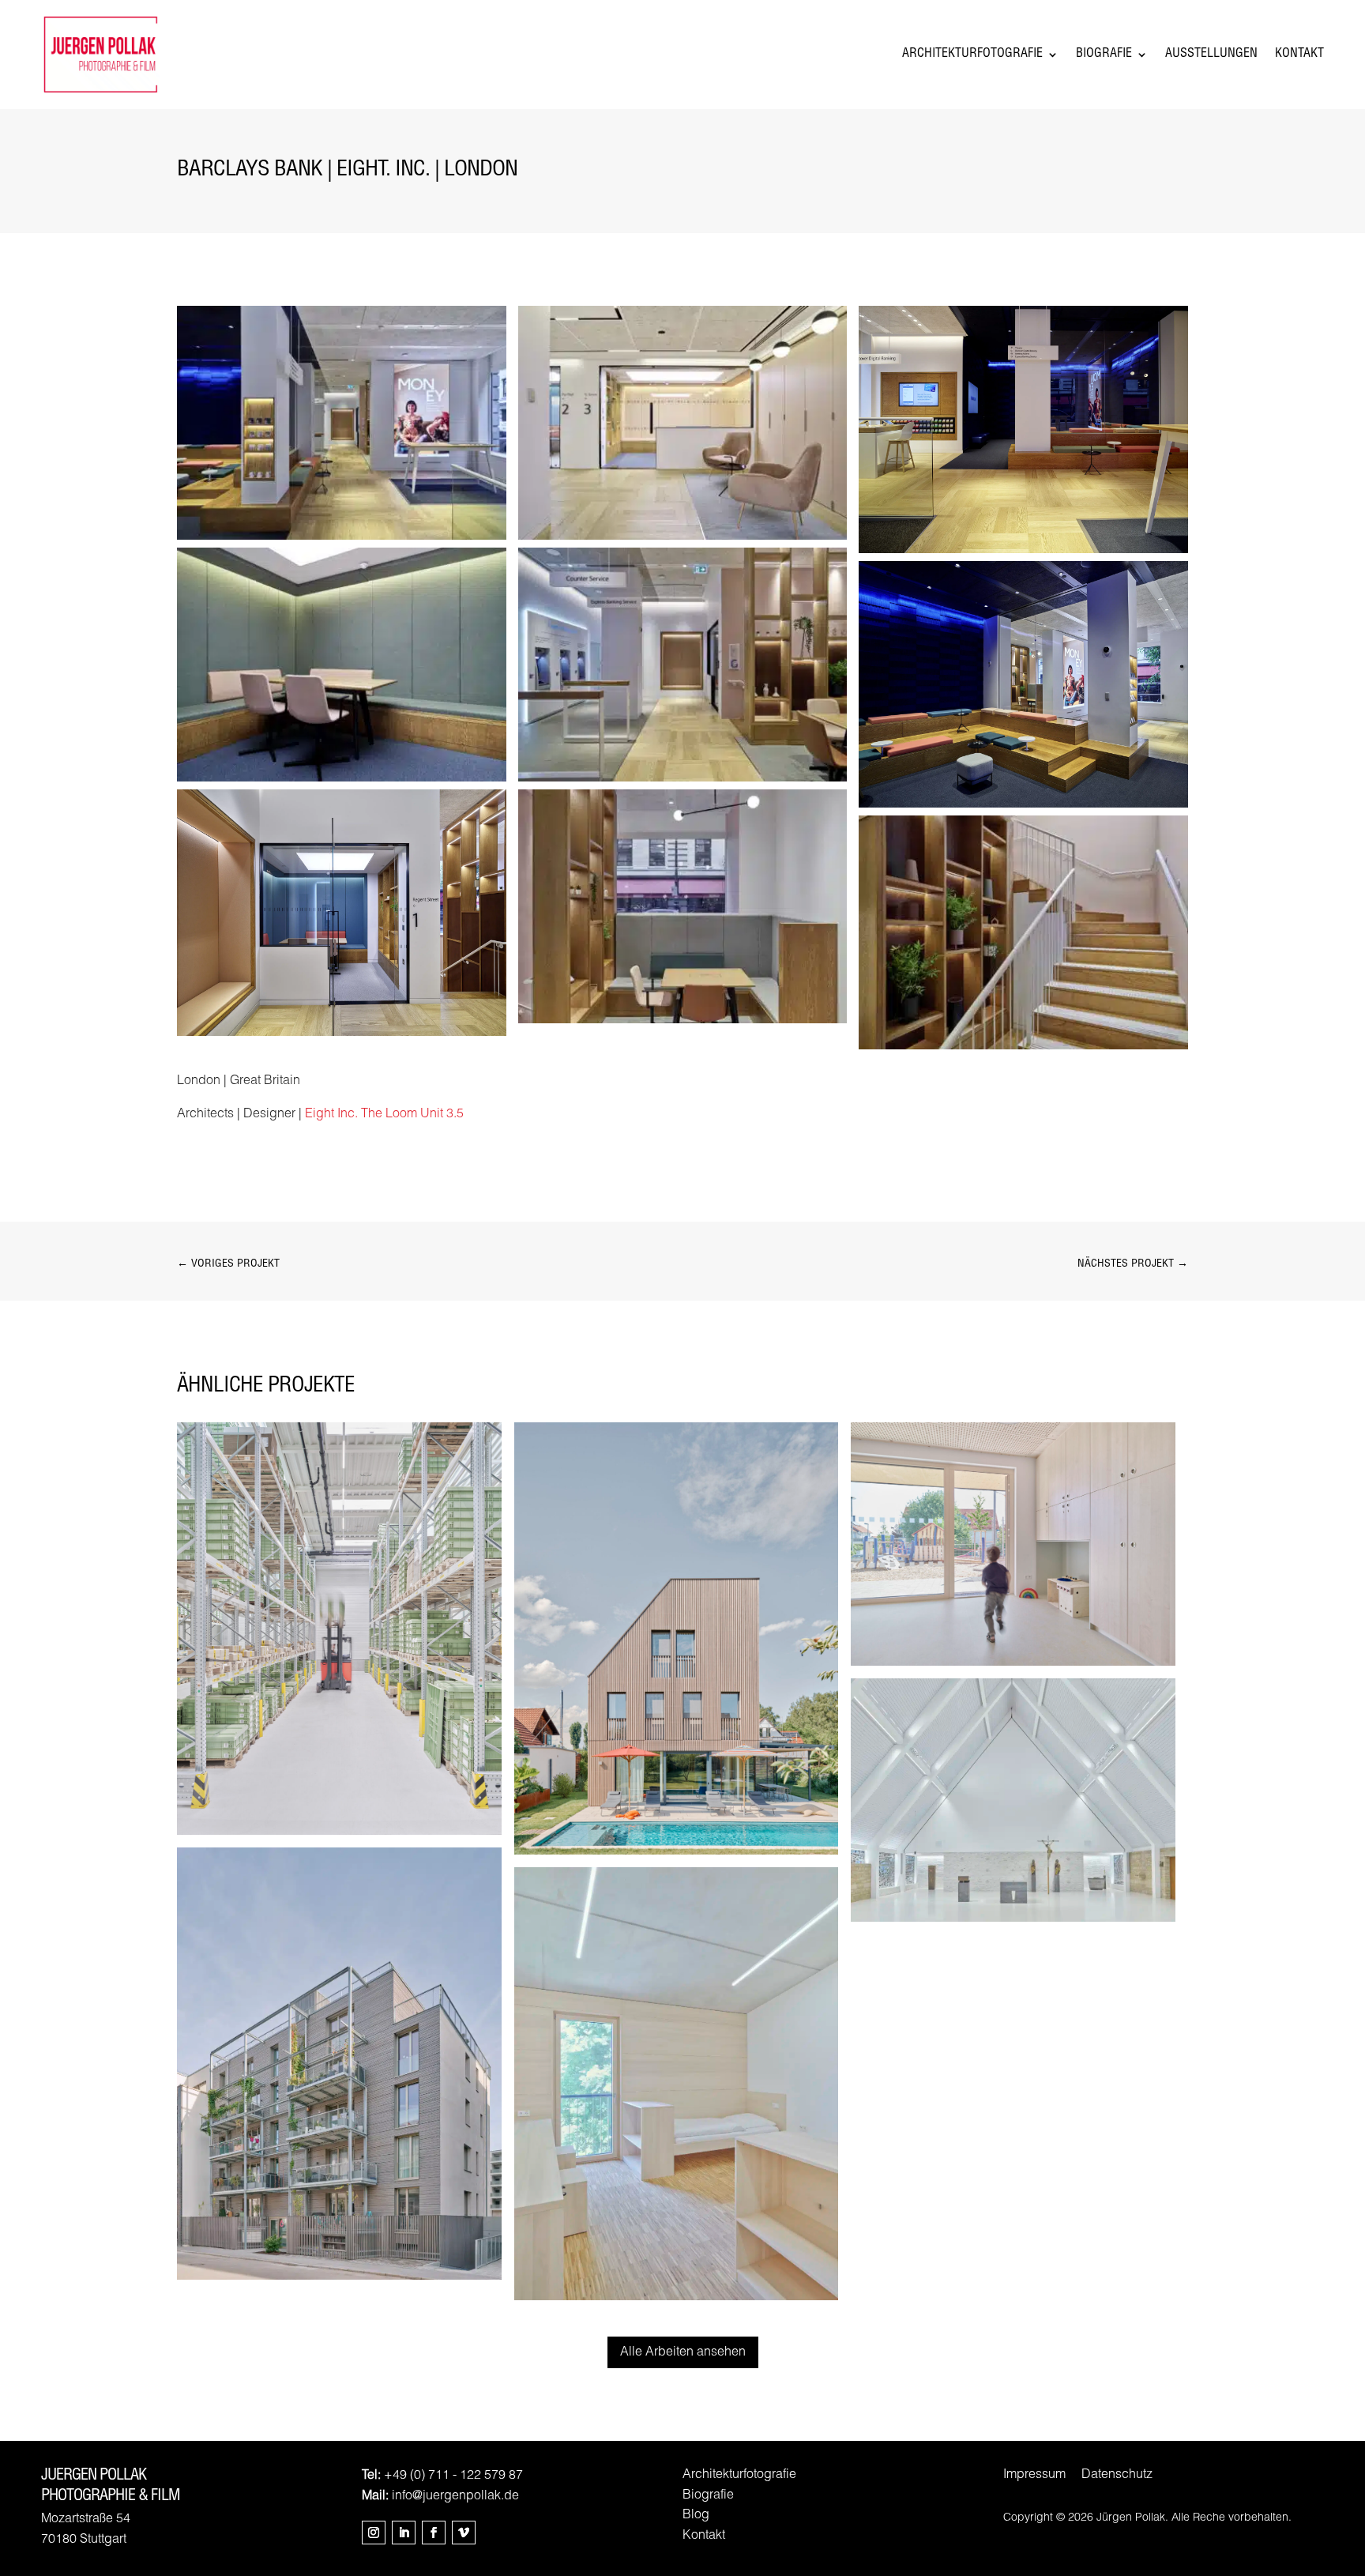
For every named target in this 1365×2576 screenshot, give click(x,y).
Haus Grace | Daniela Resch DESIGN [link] (676, 1638)
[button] (374, 2533)
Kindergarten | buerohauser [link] (1013, 1543)
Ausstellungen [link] (1211, 55)
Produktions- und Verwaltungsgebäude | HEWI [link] (339, 1628)
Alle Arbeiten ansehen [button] (683, 2353)
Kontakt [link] (1299, 55)
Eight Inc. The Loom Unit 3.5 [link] (384, 1115)
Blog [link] (696, 2516)
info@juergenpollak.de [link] (455, 2497)
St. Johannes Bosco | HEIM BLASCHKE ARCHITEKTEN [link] (1013, 1799)
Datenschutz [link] (1117, 2476)
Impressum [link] (1034, 2476)
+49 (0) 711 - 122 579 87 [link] (453, 2476)
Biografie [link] (1104, 55)
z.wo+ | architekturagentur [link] (339, 2063)
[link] (342, 540)
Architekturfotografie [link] (972, 55)
